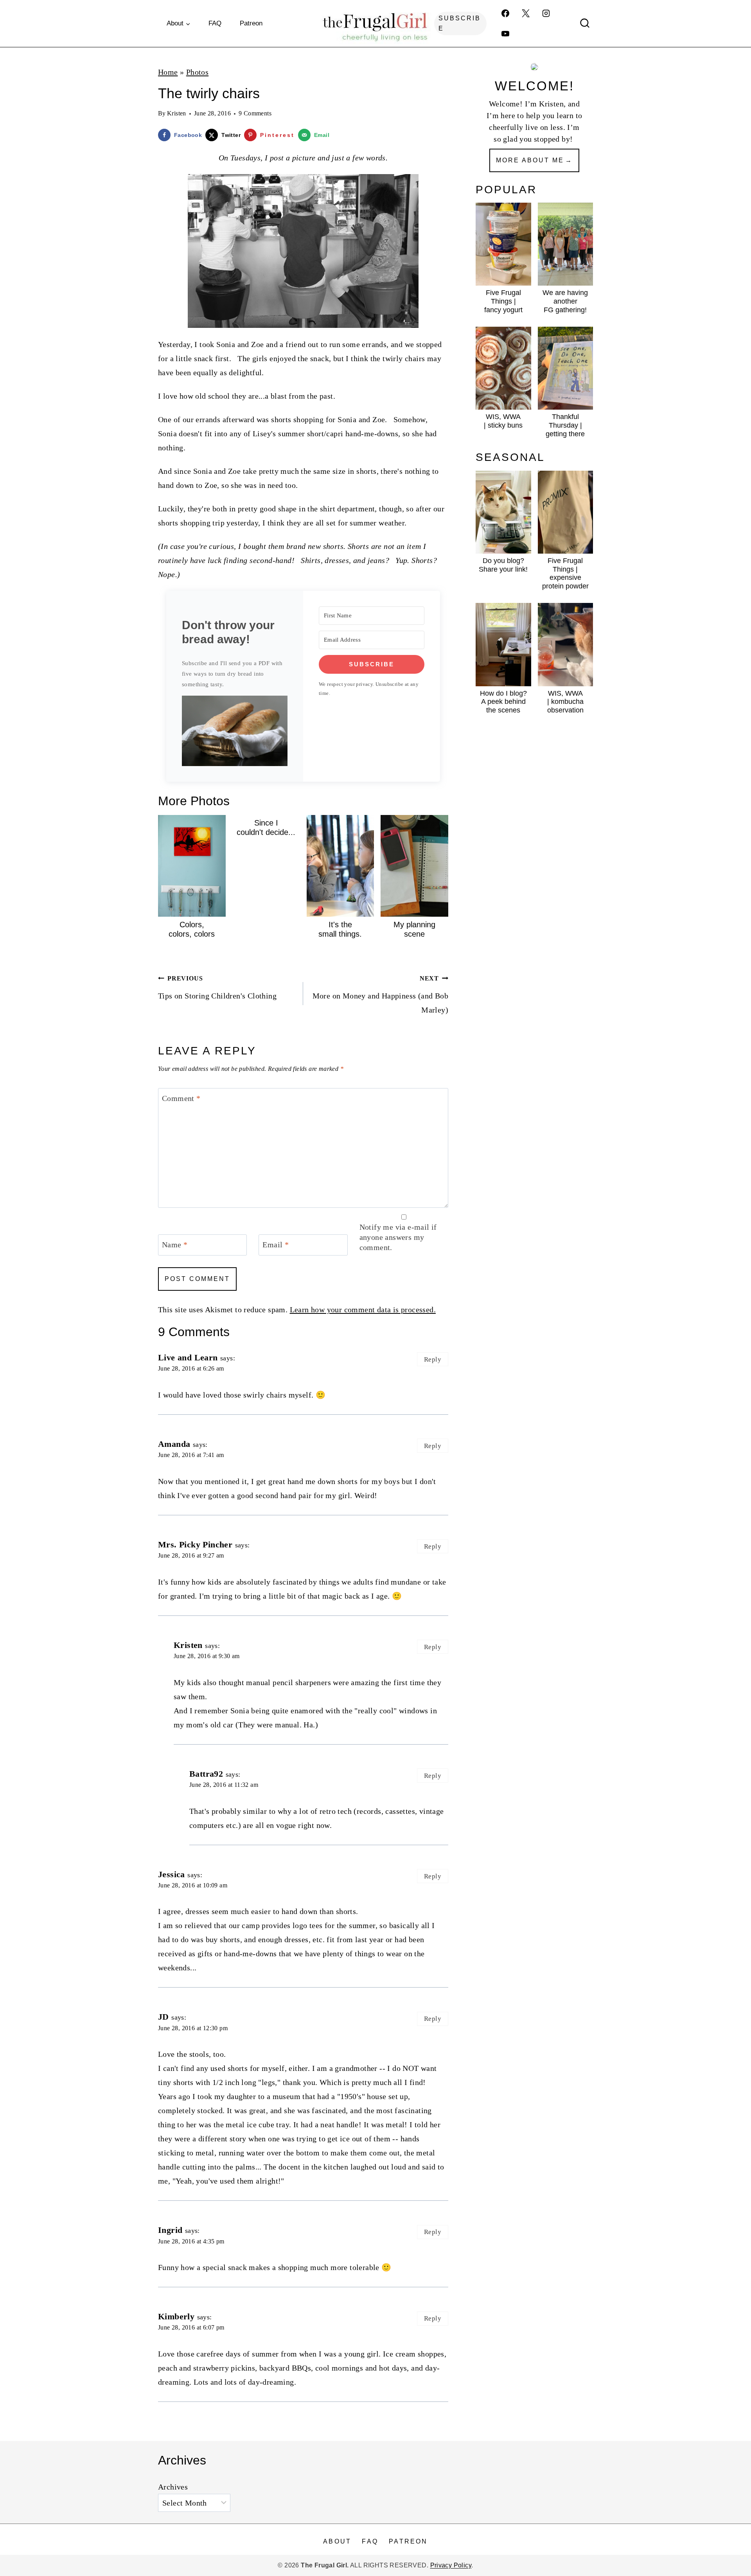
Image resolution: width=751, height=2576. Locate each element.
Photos (197, 72)
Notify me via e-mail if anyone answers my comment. (398, 1237)
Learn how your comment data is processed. (363, 1310)
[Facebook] (505, 13)
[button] (235, 731)
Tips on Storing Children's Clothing (217, 988)
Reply (433, 1359)
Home (168, 72)
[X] (526, 13)
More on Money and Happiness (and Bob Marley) (380, 995)
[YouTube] (505, 34)
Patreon (251, 23)
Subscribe (460, 23)
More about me (530, 160)
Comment (181, 1098)
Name (175, 1245)
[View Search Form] (585, 23)
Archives (173, 2487)
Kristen (177, 113)
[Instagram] (546, 13)
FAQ (215, 23)
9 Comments (255, 113)
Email (276, 1245)
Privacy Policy (451, 2565)
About (337, 2541)
